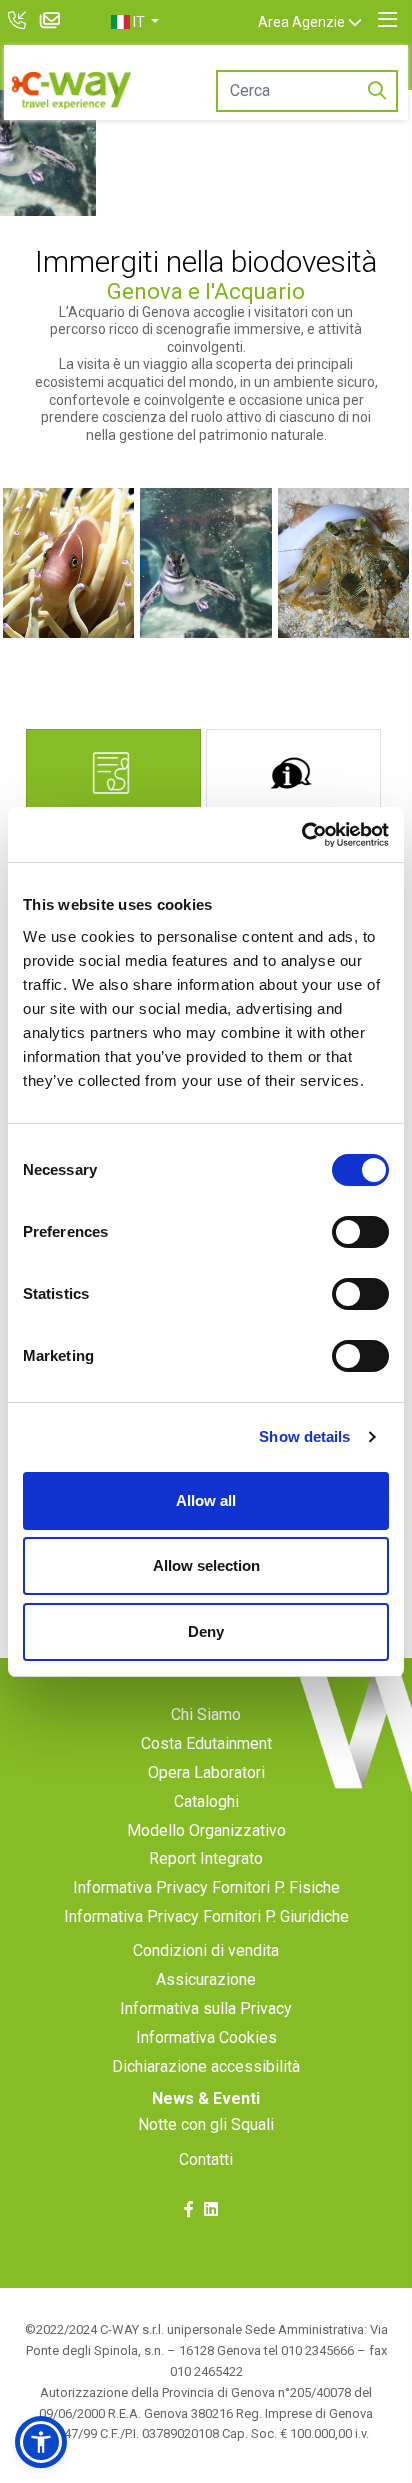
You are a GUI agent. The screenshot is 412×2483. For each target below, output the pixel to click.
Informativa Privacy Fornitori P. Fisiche (206, 1887)
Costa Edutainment (206, 1743)
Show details (304, 1436)
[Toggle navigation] (387, 20)
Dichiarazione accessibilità (206, 2066)
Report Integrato (206, 1858)
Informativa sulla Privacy (206, 2008)
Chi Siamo (206, 1714)
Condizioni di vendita (206, 1950)
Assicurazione (206, 1979)
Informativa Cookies (206, 2037)
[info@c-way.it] (53, 22)
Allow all (206, 1500)
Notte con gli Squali (206, 2124)
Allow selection (206, 1565)
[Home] (71, 90)
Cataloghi (206, 1801)
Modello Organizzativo (206, 1830)
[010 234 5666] (19, 22)
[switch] (360, 1232)
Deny (206, 1631)
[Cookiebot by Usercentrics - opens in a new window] (301, 835)
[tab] (113, 781)
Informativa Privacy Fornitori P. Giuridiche (206, 1916)
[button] (135, 22)
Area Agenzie (301, 22)
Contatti (206, 2159)
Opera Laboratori (206, 1772)
